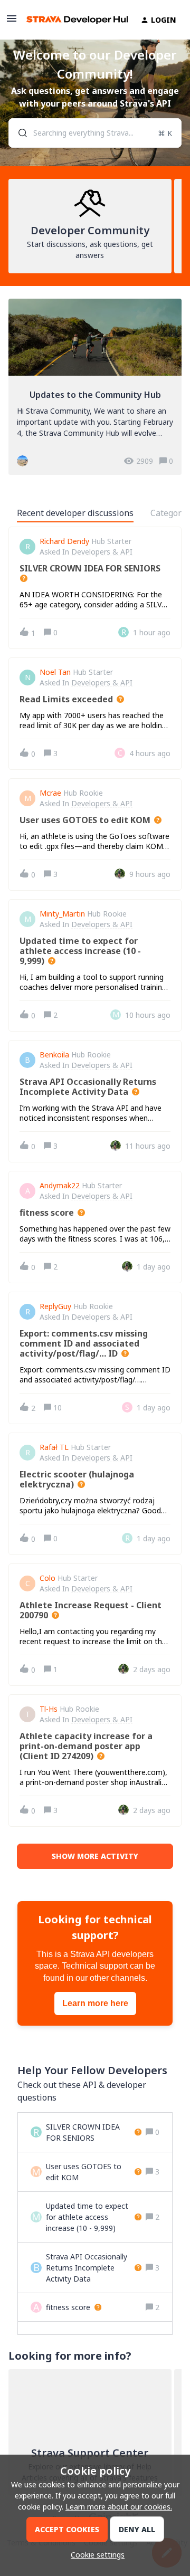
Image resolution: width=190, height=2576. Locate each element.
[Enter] (18, 133)
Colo (47, 1578)
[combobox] (95, 133)
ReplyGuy (55, 1306)
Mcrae (50, 793)
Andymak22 (60, 1186)
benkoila (54, 1055)
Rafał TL (54, 1447)
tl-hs (49, 1709)
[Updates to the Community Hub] (95, 387)
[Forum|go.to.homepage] (71, 20)
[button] (95, 2555)
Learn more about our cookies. (119, 2507)
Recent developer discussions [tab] (75, 513)
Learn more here (95, 2003)
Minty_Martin (62, 914)
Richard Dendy (64, 541)
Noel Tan (55, 672)
